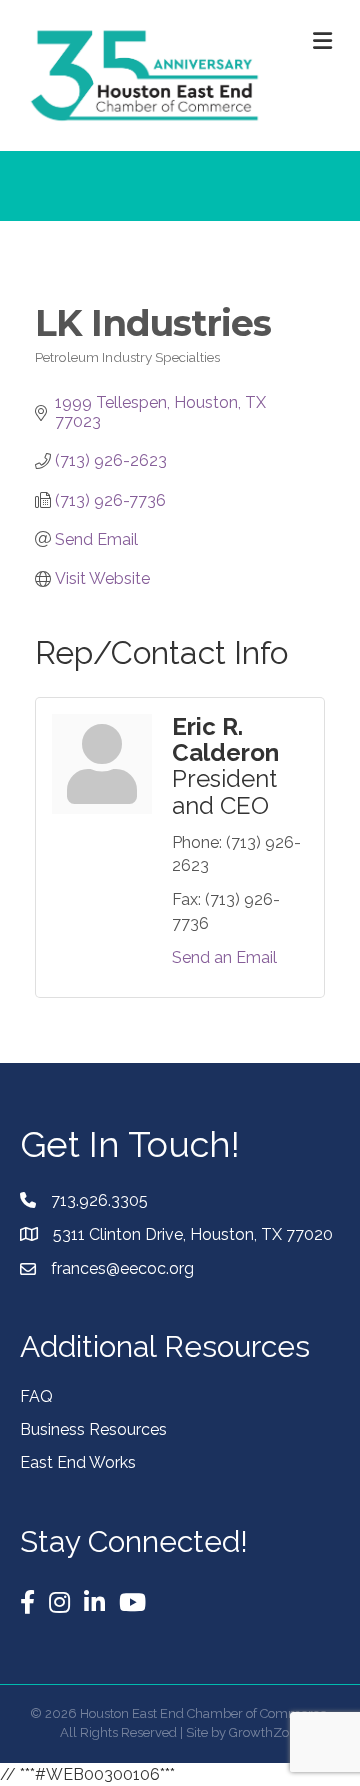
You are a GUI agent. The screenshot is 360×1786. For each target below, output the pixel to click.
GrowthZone (266, 1732)
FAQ (36, 1396)
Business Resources (93, 1429)
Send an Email (224, 957)
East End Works (78, 1462)
